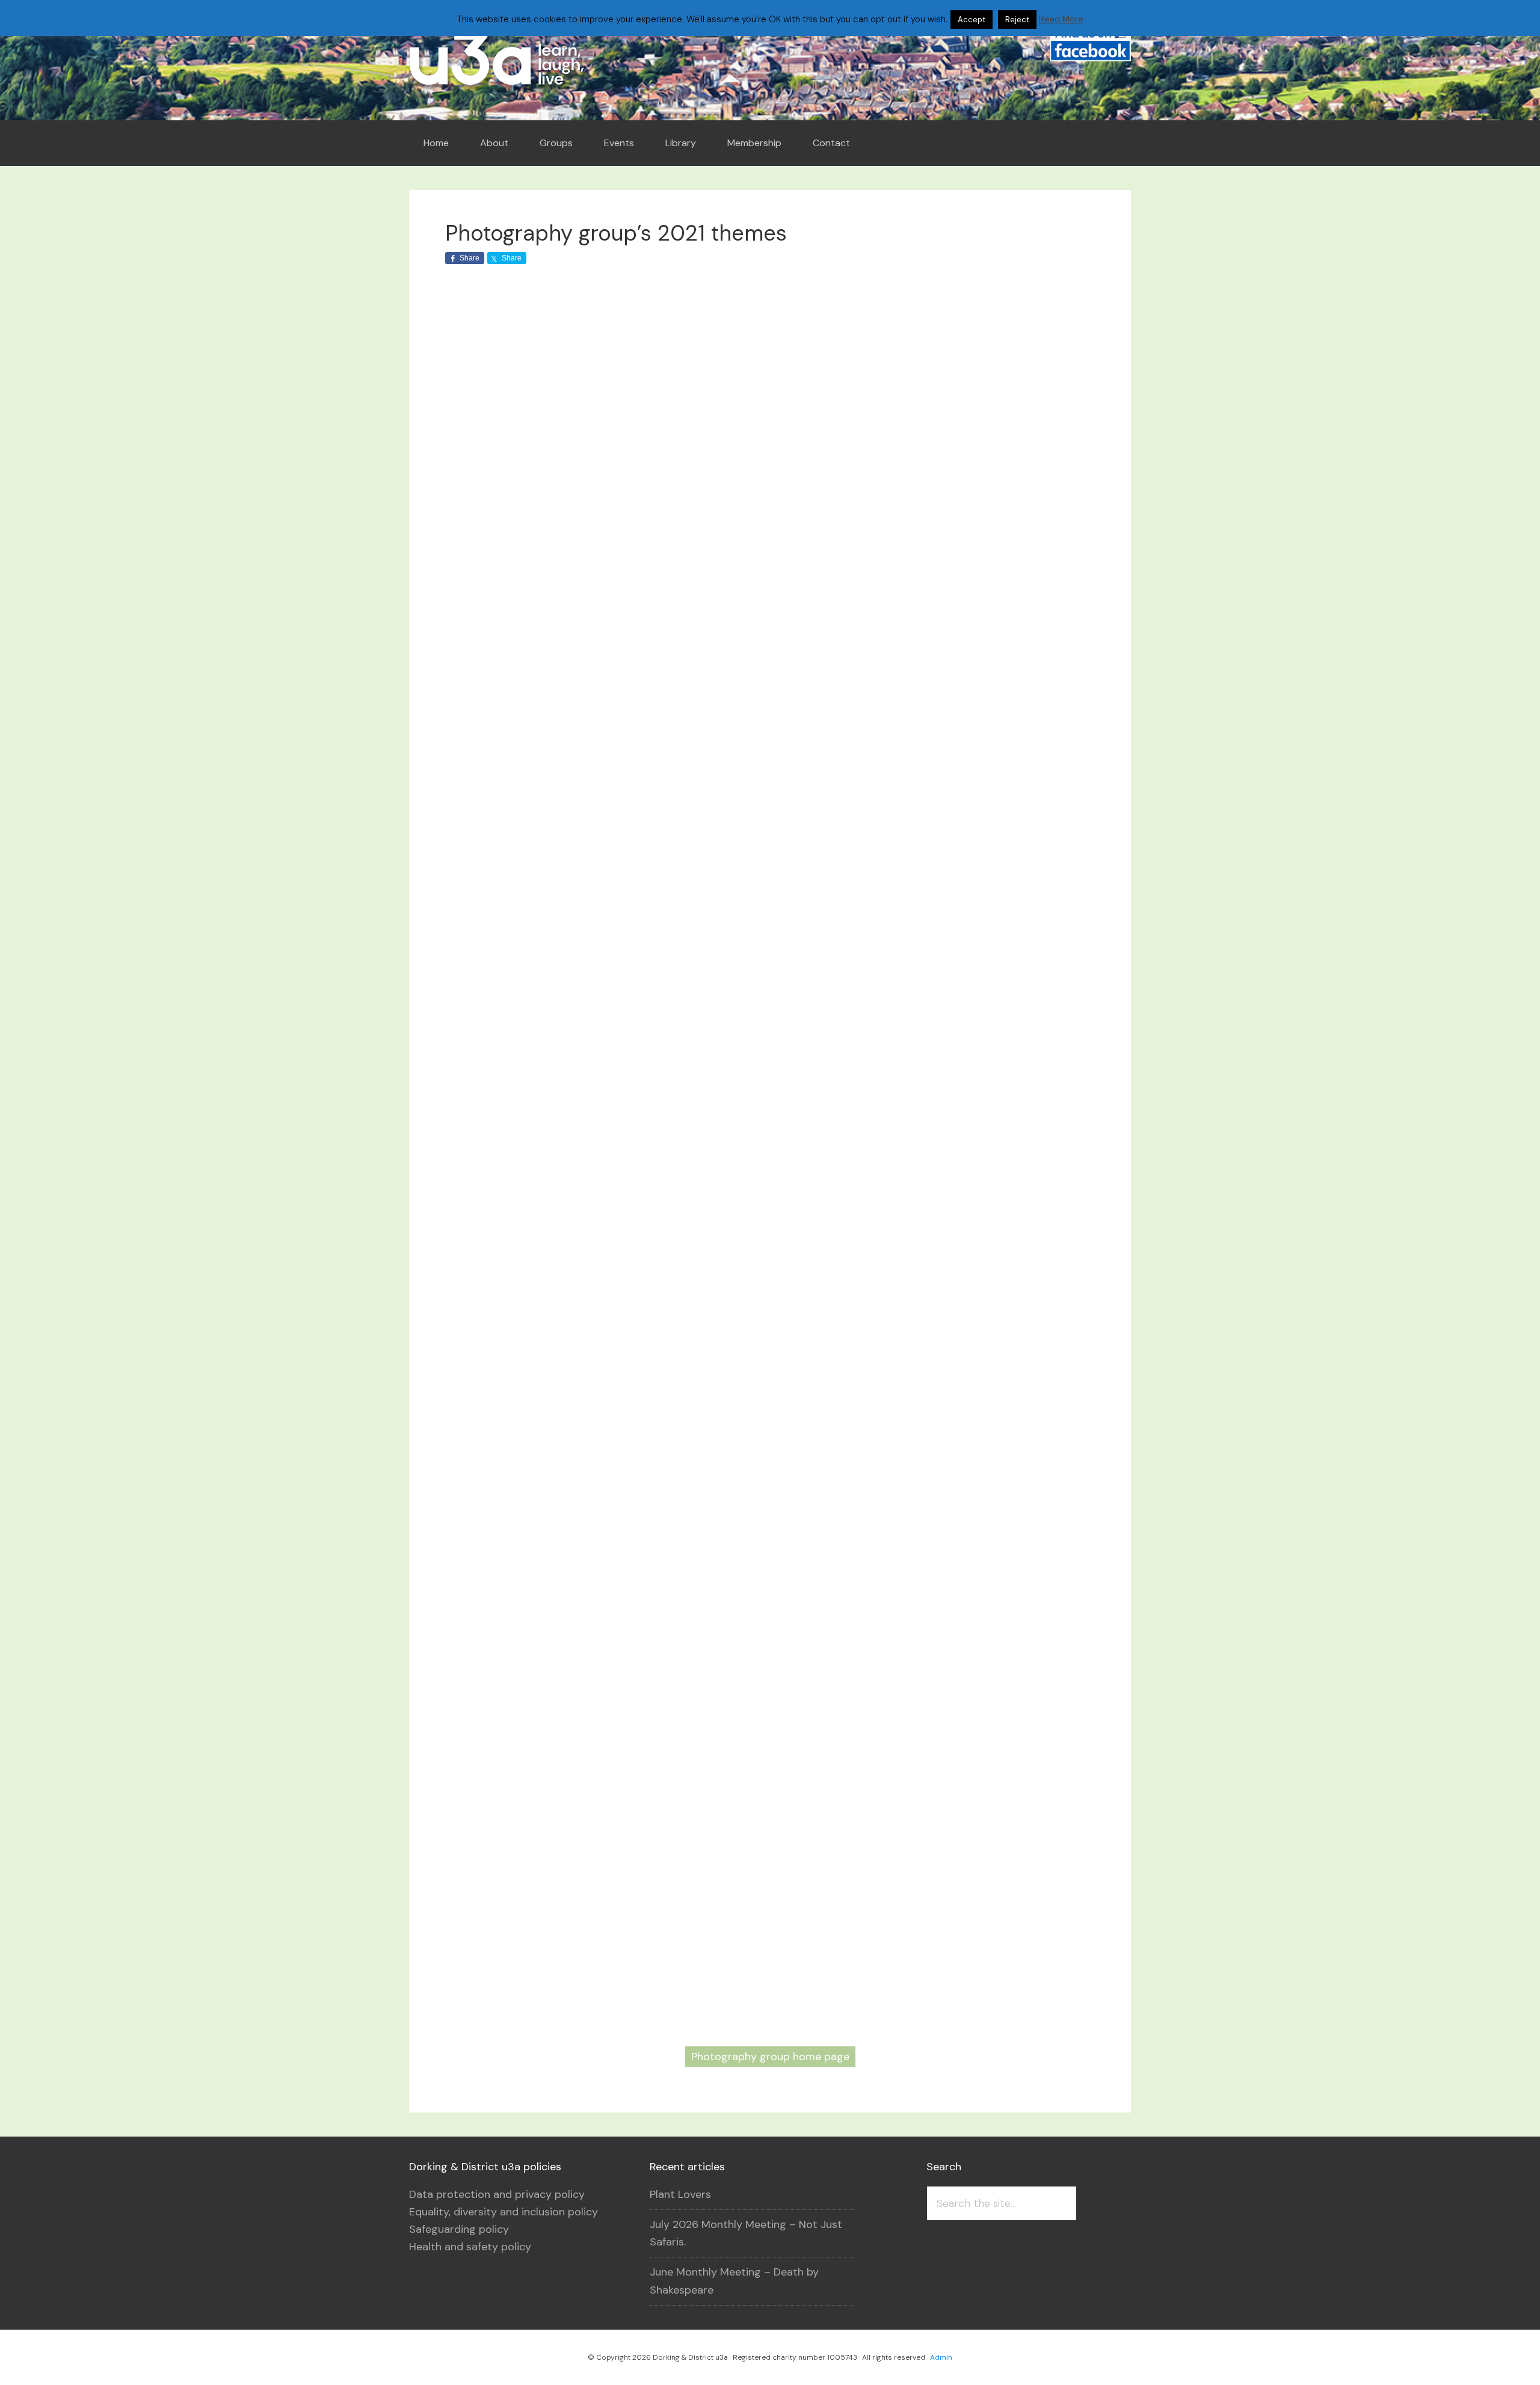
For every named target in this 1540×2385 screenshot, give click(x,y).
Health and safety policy (470, 2247)
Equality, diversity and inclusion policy (504, 2212)
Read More (1061, 19)
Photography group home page (770, 2057)
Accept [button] (972, 20)
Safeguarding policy (459, 2229)
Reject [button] (1017, 20)
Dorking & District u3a (517, 60)
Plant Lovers (680, 2194)
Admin (941, 2357)
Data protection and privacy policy (497, 2194)
